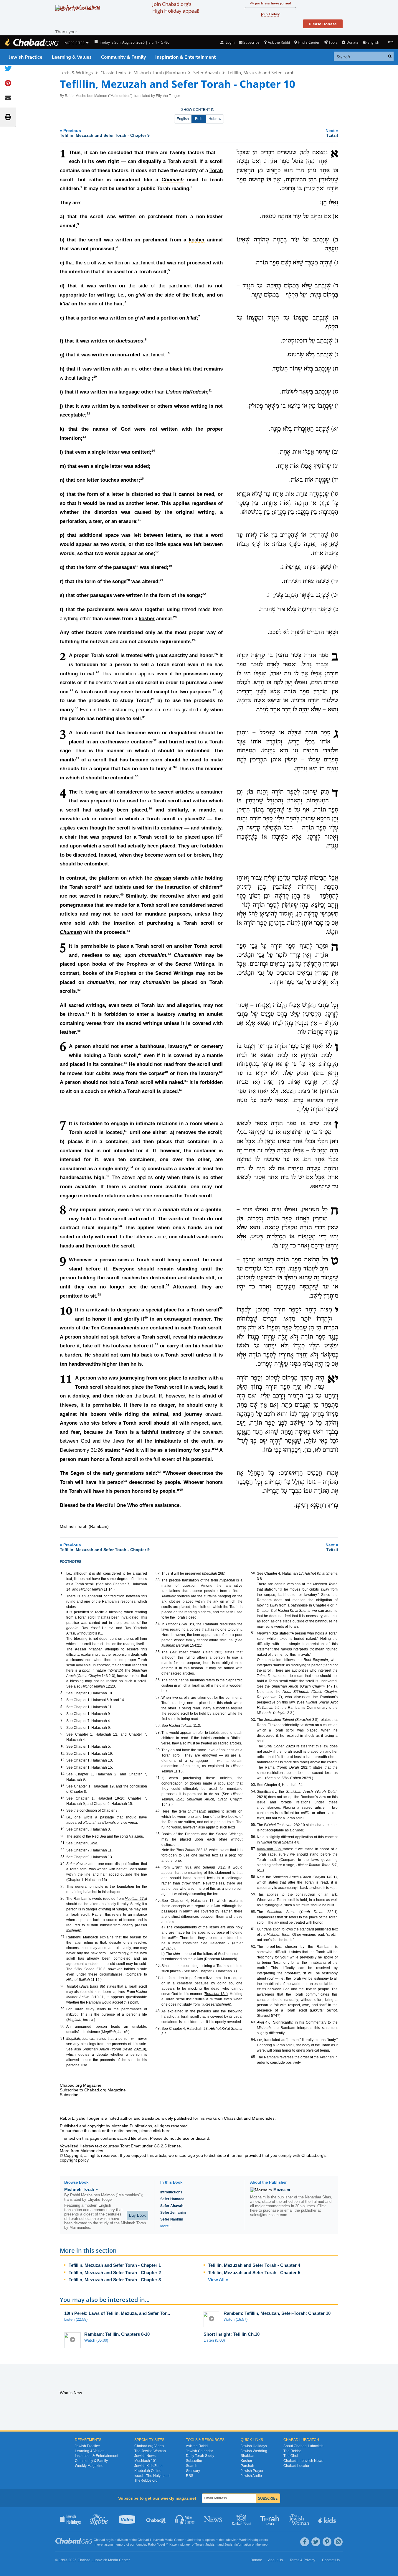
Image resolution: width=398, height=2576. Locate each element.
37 (221, 836)
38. (158, 1725)
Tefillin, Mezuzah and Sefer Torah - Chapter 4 (254, 2265)
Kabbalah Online (148, 2471)
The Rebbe (292, 2451)
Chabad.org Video (149, 2446)
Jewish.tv (128, 2519)
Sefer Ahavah (207, 73)
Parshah (247, 2466)
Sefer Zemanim (173, 2213)
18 (137, 566)
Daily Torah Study (200, 2456)
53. (254, 1785)
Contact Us (331, 2560)
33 (77, 758)
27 (72, 690)
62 (216, 1449)
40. (158, 1750)
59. (254, 1894)
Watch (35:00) (96, 2340)
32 (155, 740)
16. (63, 1798)
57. (254, 1849)
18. (63, 1817)
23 (175, 617)
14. (63, 1774)
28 (215, 690)
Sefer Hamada (172, 2199)
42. (158, 1811)
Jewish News (145, 2456)
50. (254, 1573)
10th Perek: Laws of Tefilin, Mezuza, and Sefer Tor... (117, 2313)
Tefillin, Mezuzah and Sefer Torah (261, 73)
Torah (216, 171)
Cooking (242, 2519)
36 (150, 808)
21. (63, 1843)
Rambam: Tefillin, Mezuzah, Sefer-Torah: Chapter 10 (277, 2313)
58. (254, 1877)
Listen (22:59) (76, 2319)
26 (98, 672)
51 (186, 1081)
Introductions (171, 2192)
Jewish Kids (328, 2519)
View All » (218, 2280)
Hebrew (215, 119)
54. (254, 1791)
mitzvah (99, 1310)
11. (63, 1753)
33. (158, 1580)
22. (63, 1850)
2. (62, 1596)
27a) (136, 1899)
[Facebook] (305, 2542)
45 (79, 1031)
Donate (352, 42)
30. (63, 2026)
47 (140, 1054)
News (213, 2519)
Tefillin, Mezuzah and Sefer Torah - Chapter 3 (115, 2280)
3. (62, 1693)
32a (268, 1633)
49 (166, 1072)
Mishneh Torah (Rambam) (160, 73)
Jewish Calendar (199, 2451)
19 (170, 566)
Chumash (71, 932)
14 (153, 451)
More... (166, 2226)
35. (158, 1652)
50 (221, 1072)
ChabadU (156, 2519)
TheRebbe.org (146, 2480)
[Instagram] (338, 2542)
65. (254, 2057)
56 (120, 1226)
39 (221, 886)
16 (140, 520)
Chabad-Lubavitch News (303, 2461)
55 (108, 1176)
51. (254, 1633)
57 (168, 1285)
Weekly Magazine (89, 2466)
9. (62, 1734)
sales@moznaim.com (269, 2215)
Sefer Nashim (172, 2219)
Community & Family (123, 57)
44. (158, 1867)
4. (62, 1700)
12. (63, 1760)
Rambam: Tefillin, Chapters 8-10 (117, 2334)
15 (142, 479)
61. (254, 1929)
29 (153, 699)
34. (158, 1624)
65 (181, 1490)
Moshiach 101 (146, 2461)
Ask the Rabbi (279, 42)
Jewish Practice (26, 57)
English (183, 119)
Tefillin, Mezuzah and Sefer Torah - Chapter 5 (254, 2273)
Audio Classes (185, 2519)
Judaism (211, 2544)
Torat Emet (130, 2146)
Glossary (193, 2471)
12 (88, 414)
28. (63, 1986)
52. (254, 1719)
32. (158, 1573)
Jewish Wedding (254, 2451)
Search (192, 2466)
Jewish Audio (251, 2476)
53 (126, 1131)
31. (63, 2038)
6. (62, 1714)
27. (63, 1937)
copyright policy (74, 2160)
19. (63, 1829)
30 (77, 708)
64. (254, 2040)
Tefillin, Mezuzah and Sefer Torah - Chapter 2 (115, 2273)
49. (158, 2028)
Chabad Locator (296, 2466)
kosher (147, 619)
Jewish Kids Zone (148, 2466)
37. (158, 1697)
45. (158, 1900)
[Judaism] (32, 42)
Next (332, 133)
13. (63, 1767)
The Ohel (291, 2456)
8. (62, 1727)
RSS (190, 2476)
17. (63, 1810)
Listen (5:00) (214, 2340)
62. (254, 1946)
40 (122, 895)
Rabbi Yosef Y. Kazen (163, 2544)
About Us (275, 2560)
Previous (105, 133)
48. (158, 2011)
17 (157, 552)
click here (162, 2131)
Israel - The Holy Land (152, 2476)
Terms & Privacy (302, 2560)
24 (194, 640)
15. (63, 1786)
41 (128, 931)
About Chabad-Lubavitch (303, 2446)
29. (63, 2009)
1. (62, 1573)
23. (63, 1857)
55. (254, 1825)
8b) (93, 1986)
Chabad (143, 2540)
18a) (216, 1994)
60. (254, 1912)
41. (158, 1778)
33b (270, 1849)
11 (210, 391)
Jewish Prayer (252, 2471)
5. (62, 1707)
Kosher (246, 2461)
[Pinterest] (327, 2542)
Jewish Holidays (254, 2446)
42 (169, 954)
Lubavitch (157, 2540)
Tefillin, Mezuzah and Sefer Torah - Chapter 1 (115, 2265)
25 (216, 654)
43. (158, 1834)
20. (63, 1836)
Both (199, 119)
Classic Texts (113, 73)
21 (162, 580)
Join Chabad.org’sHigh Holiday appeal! (176, 7)
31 (144, 717)
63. (254, 2022)
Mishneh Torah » (81, 2189)
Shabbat (247, 2456)
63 (159, 1472)
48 (125, 1063)
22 (204, 594)
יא (333, 1380)
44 (87, 1013)
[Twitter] (316, 2542)
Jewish (229, 2544)
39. (158, 1732)
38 (100, 886)
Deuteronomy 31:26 (81, 1450)
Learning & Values (72, 57)
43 (79, 990)
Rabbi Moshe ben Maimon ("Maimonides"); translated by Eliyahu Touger (122, 96)
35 (137, 776)
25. (63, 1886)
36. (158, 1680)
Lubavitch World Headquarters (246, 2540)
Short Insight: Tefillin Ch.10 (232, 2334)
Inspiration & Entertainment (185, 57)
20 (128, 580)
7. (62, 1721)
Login (229, 42)
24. (63, 1864)
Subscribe (194, 2461)
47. (158, 1978)
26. (63, 1898)
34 (175, 767)
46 (190, 1045)
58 (99, 1294)
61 (156, 1345)
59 (221, 1308)
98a (183, 1867)
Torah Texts (271, 2519)
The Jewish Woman (150, 2451)
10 (95, 377)
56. (254, 1837)
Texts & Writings (76, 73)
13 (84, 437)
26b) (214, 1573)
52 (181, 1090)
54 (131, 1167)
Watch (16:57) (236, 2319)
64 (125, 1481)
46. (158, 1966)
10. (63, 1746)
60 (146, 1317)
